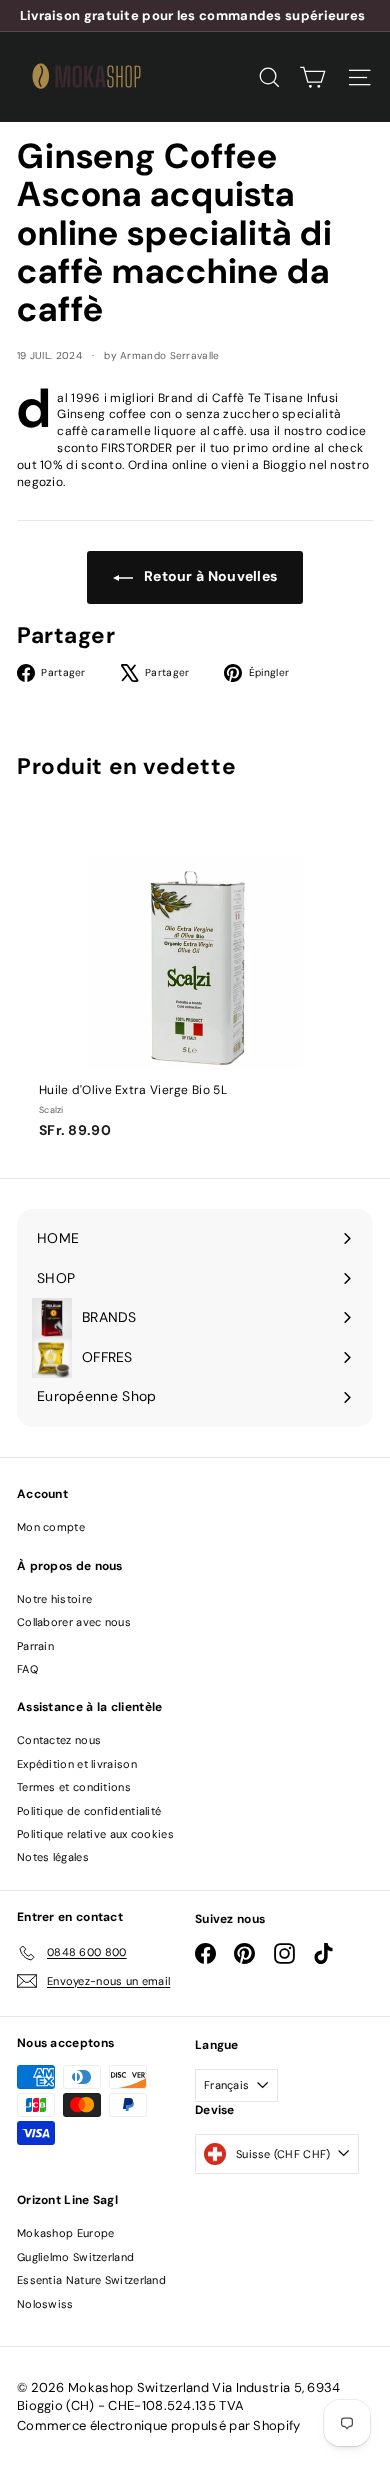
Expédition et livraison (77, 1764)
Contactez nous (59, 1740)
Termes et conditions (74, 1787)
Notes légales (53, 1857)
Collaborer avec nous (74, 1622)
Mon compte (51, 1527)
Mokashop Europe (66, 2233)
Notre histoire (54, 1599)
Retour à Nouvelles (209, 576)
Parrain (35, 1646)
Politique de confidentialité (89, 1811)
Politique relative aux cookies (95, 1834)
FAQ (27, 1669)
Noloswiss (45, 2304)
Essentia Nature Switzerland (91, 2280)
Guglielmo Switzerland (75, 2257)
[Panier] (312, 77)
